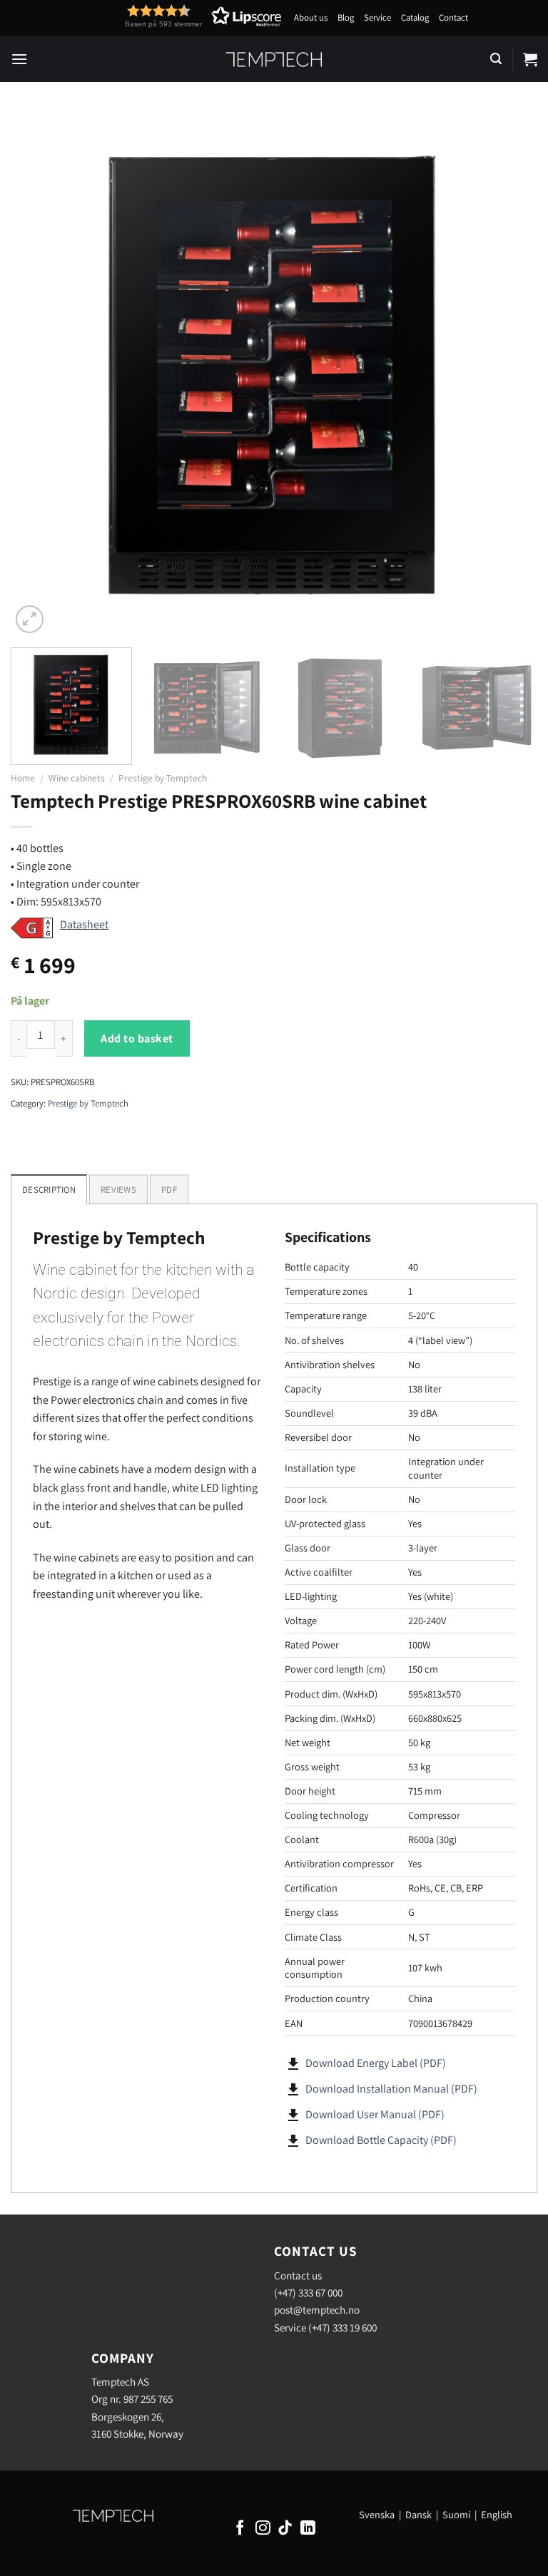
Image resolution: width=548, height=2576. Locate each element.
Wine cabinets (77, 778)
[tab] (118, 1189)
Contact (453, 17)
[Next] (509, 374)
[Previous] (39, 374)
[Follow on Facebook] (240, 2529)
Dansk (418, 2514)
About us (311, 17)
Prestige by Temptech (163, 778)
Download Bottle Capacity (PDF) (381, 2140)
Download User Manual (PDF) (375, 2114)
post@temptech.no (317, 2309)
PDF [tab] (169, 1190)
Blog (346, 17)
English (497, 2514)
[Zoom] (30, 619)
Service (377, 17)
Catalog (415, 17)
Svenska (377, 2514)
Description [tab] (49, 1190)
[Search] (496, 59)
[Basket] (530, 59)
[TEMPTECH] (274, 59)
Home (23, 778)
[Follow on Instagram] (263, 2529)
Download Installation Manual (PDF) (391, 2089)
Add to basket (137, 1038)
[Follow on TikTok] (285, 2529)
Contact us (298, 2275)
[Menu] (19, 59)
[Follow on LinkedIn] (308, 2529)
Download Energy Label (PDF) (376, 2063)
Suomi (456, 2514)
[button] (177, 16)
